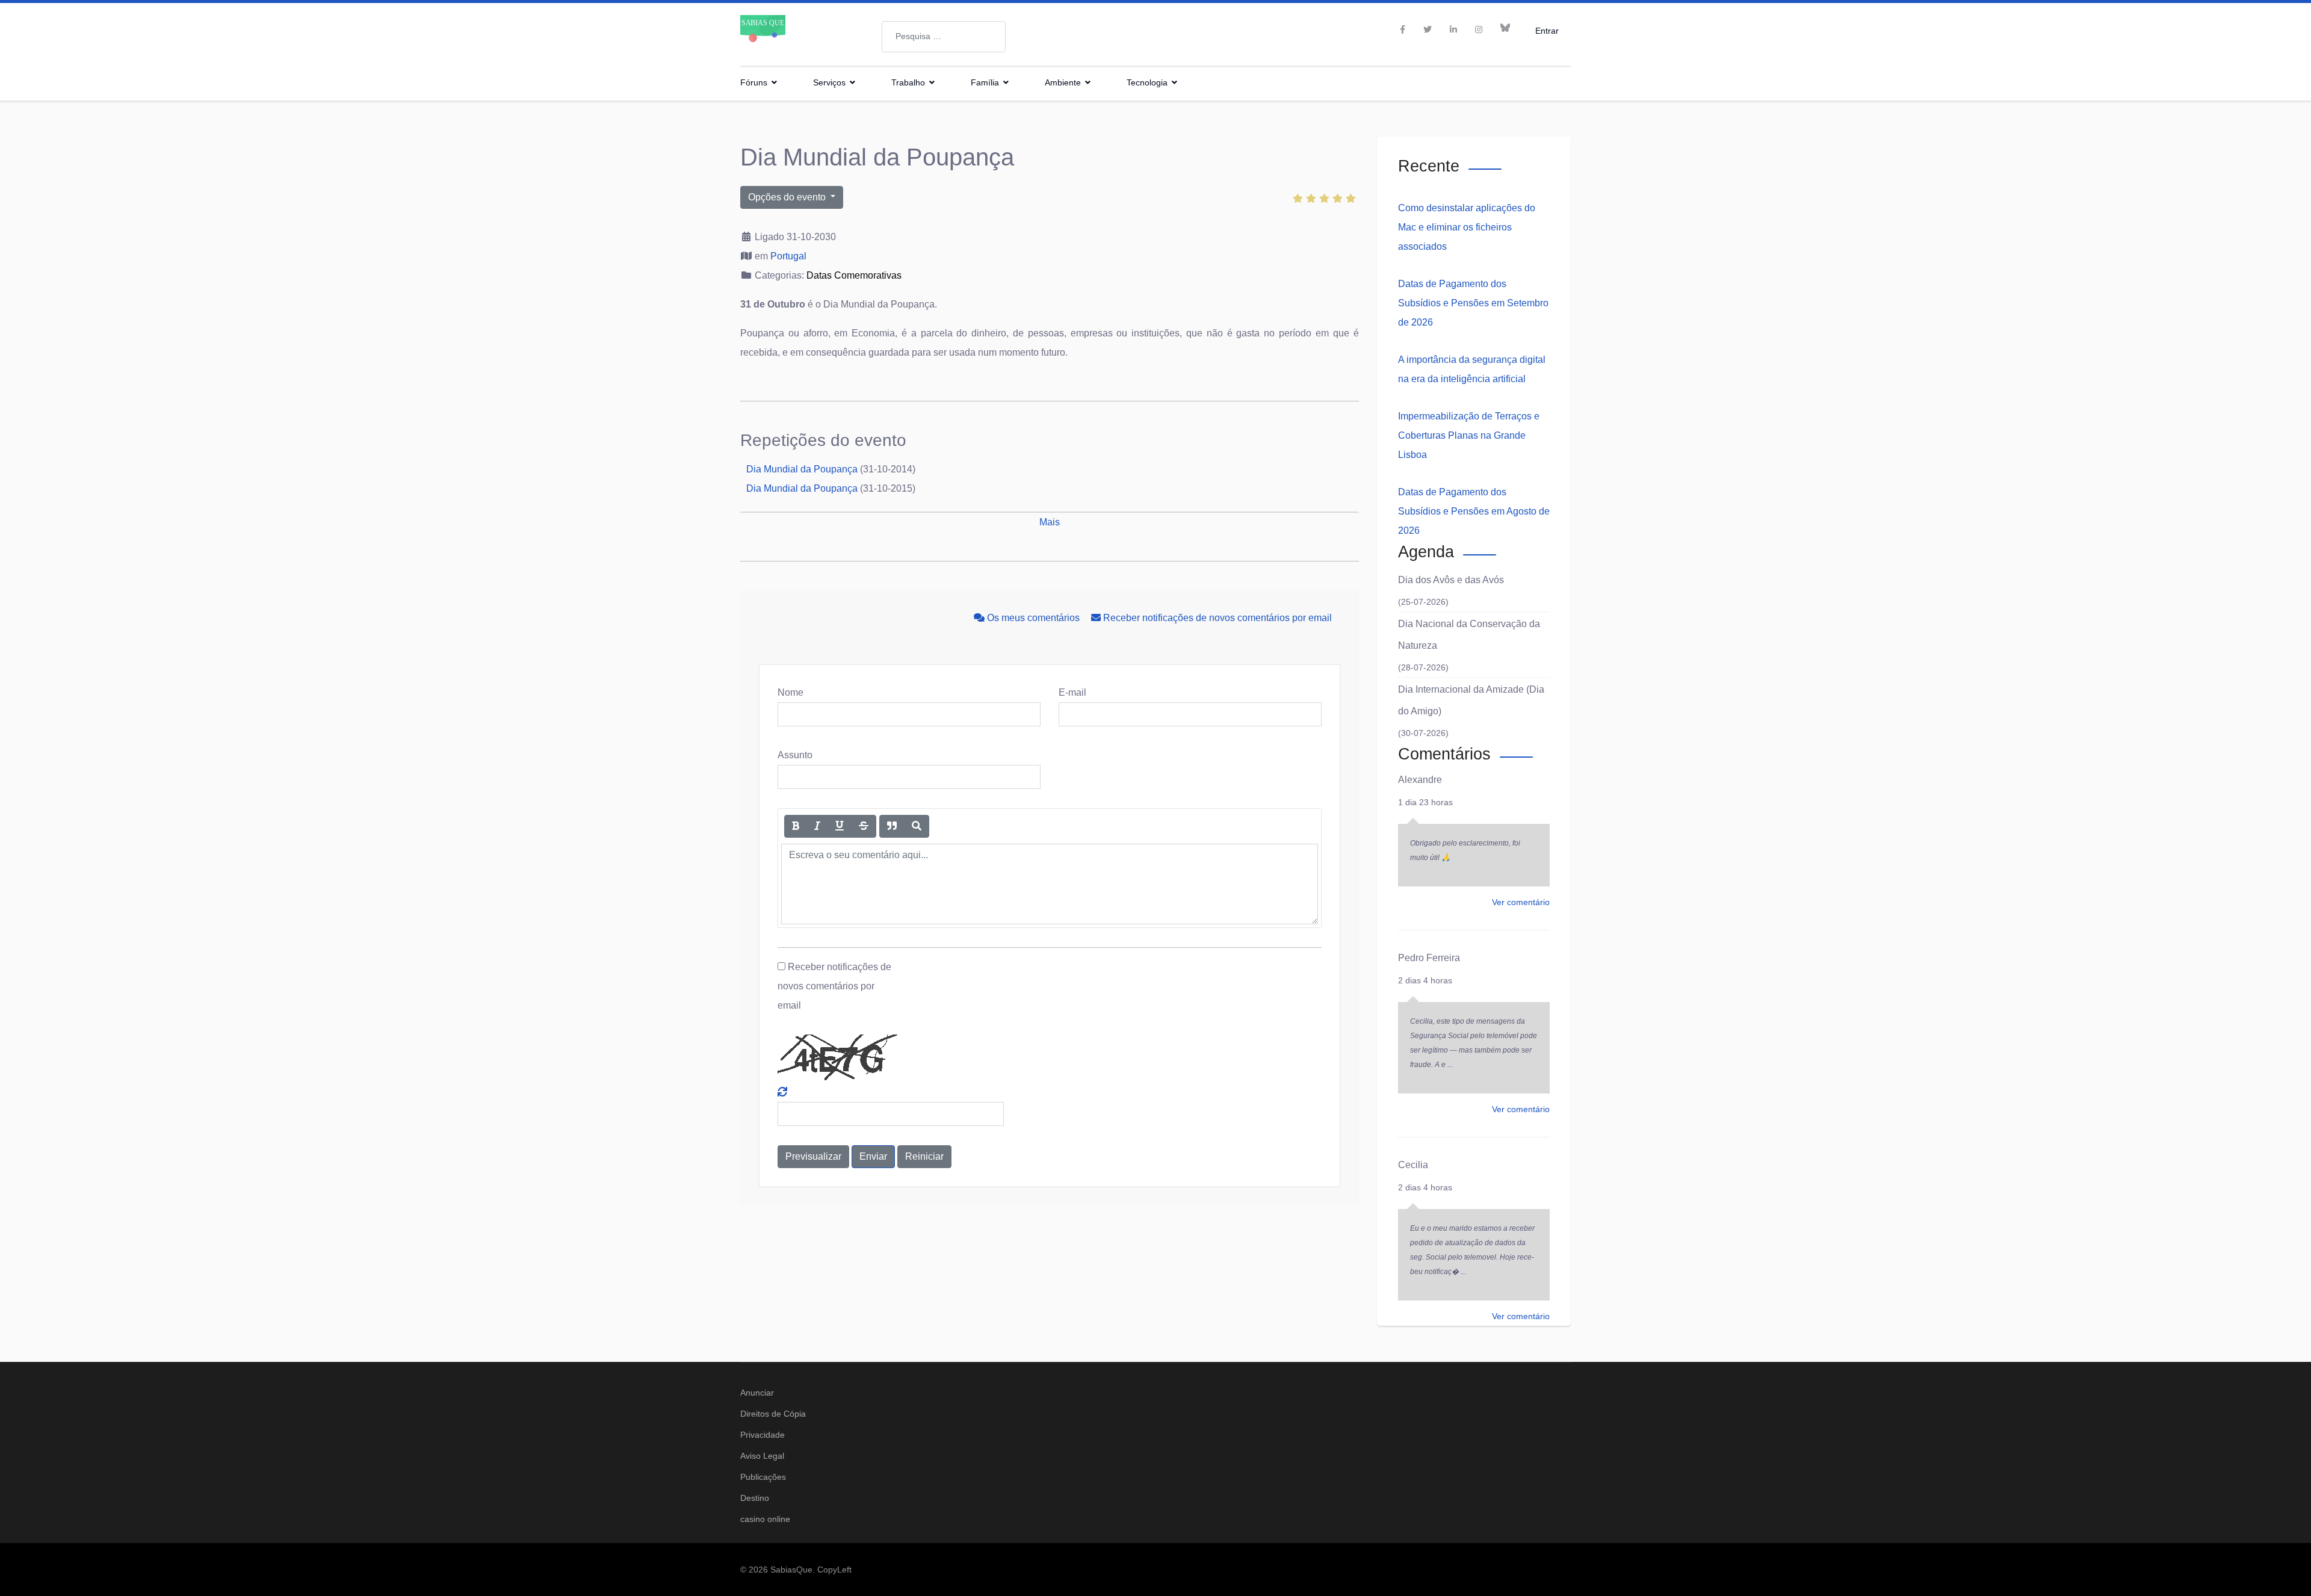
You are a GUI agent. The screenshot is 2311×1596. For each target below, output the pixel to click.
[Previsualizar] (917, 826)
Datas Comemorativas (854, 275)
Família (985, 82)
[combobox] (944, 37)
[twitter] (1428, 29)
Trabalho (908, 82)
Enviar (873, 1156)
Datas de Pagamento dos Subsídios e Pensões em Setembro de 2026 (1473, 303)
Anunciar (757, 1393)
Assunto (795, 755)
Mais (1050, 522)
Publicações (763, 1477)
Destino (755, 1498)
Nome (790, 692)
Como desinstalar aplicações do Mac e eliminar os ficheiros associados (1467, 227)
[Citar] (892, 826)
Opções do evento (788, 197)
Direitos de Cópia (773, 1414)
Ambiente (1063, 82)
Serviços (829, 82)
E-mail (1072, 692)
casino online (765, 1519)
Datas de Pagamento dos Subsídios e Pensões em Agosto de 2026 (1474, 511)
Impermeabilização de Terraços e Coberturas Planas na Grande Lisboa (1469, 435)
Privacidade (763, 1435)
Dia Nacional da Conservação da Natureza (1469, 635)
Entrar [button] (1547, 30)
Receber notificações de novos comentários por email (1216, 618)
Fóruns (754, 82)
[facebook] (1403, 29)
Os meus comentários (1033, 618)
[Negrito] (796, 826)
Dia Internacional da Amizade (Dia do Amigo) (1471, 700)
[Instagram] (1479, 29)
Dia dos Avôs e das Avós (1451, 580)
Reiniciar (924, 1156)
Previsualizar (813, 1156)
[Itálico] (817, 826)
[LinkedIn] (1453, 29)
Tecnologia (1147, 82)
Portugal (788, 256)
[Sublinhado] (840, 826)
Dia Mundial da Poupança (802, 469)
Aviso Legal (762, 1456)
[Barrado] (864, 826)
